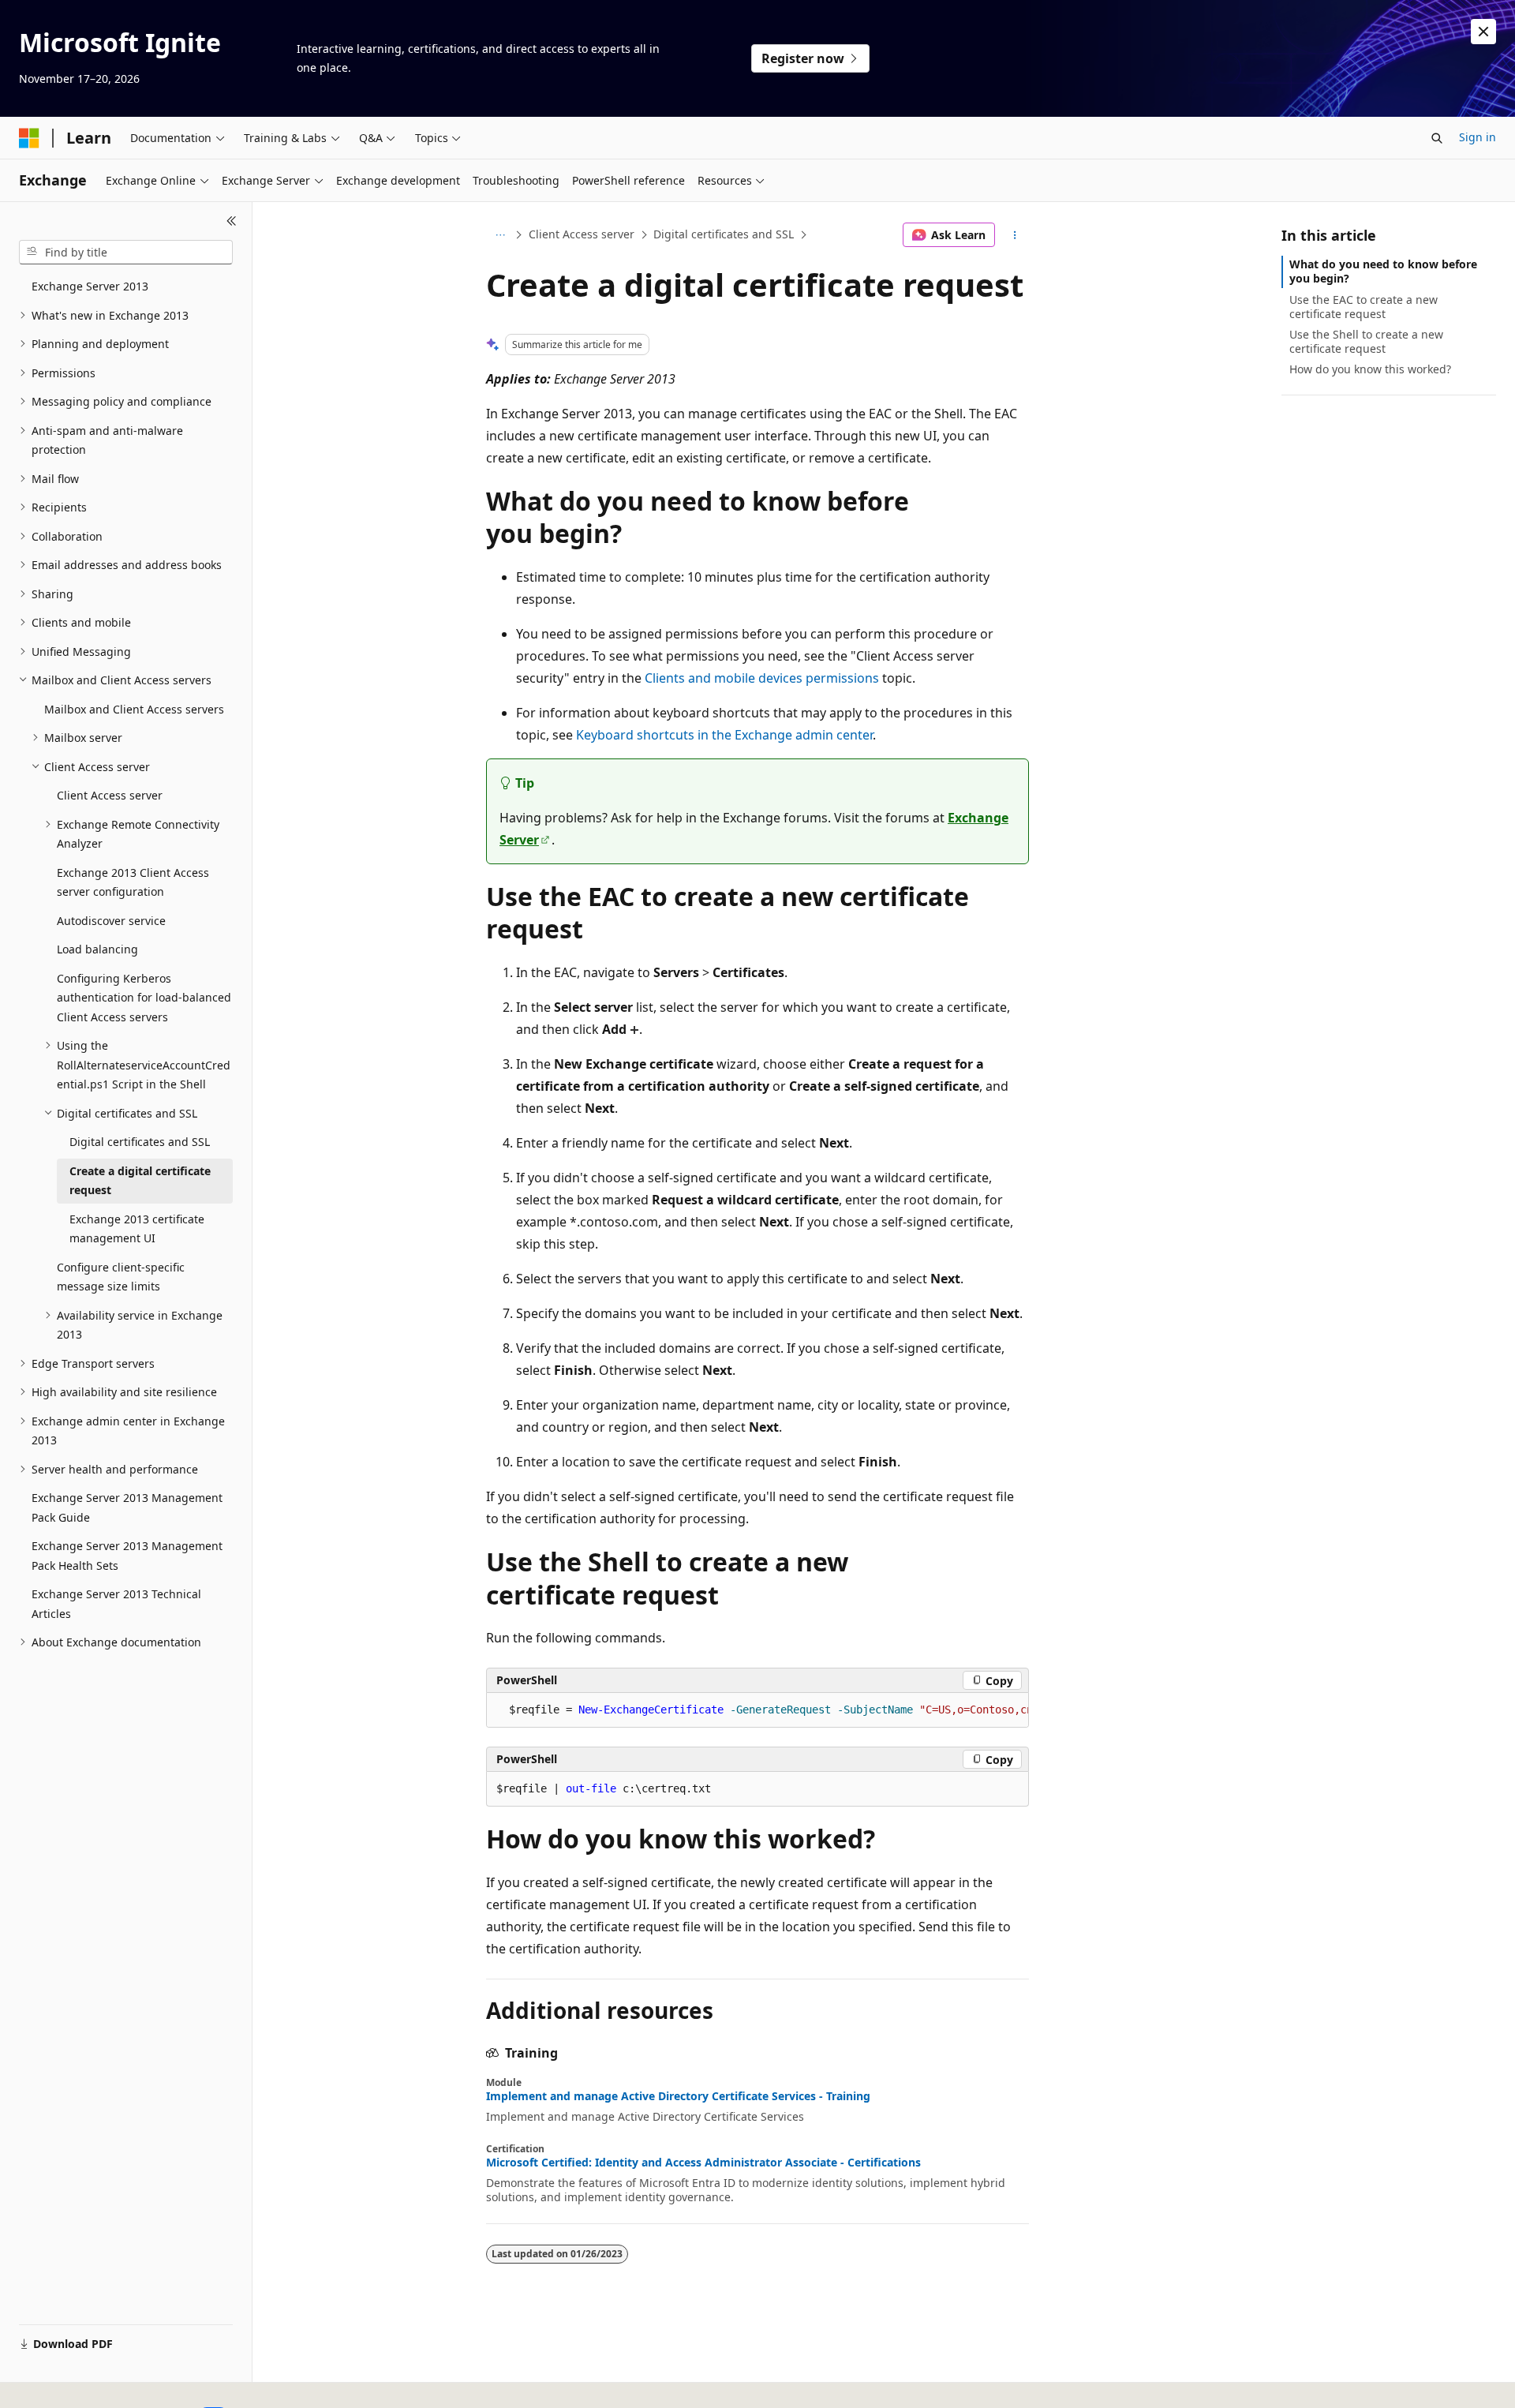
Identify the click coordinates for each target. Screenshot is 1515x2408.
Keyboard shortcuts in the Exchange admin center (724, 735)
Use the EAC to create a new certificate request (1363, 307)
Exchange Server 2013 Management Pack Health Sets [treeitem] (127, 1556)
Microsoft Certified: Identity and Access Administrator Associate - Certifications (703, 2163)
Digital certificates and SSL (724, 234)
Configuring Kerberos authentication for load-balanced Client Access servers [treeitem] (144, 998)
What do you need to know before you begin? (1383, 271)
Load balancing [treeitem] (97, 949)
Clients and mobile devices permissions (762, 678)
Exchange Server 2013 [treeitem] (90, 286)
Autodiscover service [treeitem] (111, 921)
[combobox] (126, 253)
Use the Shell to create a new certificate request (1366, 341)
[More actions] (1015, 235)
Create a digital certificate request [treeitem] (140, 1181)
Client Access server (582, 234)
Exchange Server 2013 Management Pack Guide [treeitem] (127, 1507)
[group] (757, 1710)
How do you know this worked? (1370, 369)
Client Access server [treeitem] (110, 795)
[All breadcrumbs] (500, 235)
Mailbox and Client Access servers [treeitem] (134, 709)
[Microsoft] (29, 138)
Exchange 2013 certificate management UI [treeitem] (137, 1229)
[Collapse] (232, 221)
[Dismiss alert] (1483, 32)
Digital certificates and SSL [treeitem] (140, 1142)
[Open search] (1437, 138)
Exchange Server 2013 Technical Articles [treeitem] (116, 1604)
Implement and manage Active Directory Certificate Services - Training (678, 2096)
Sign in (1478, 137)
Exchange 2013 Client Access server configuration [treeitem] (133, 882)
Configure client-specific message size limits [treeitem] (121, 1277)
